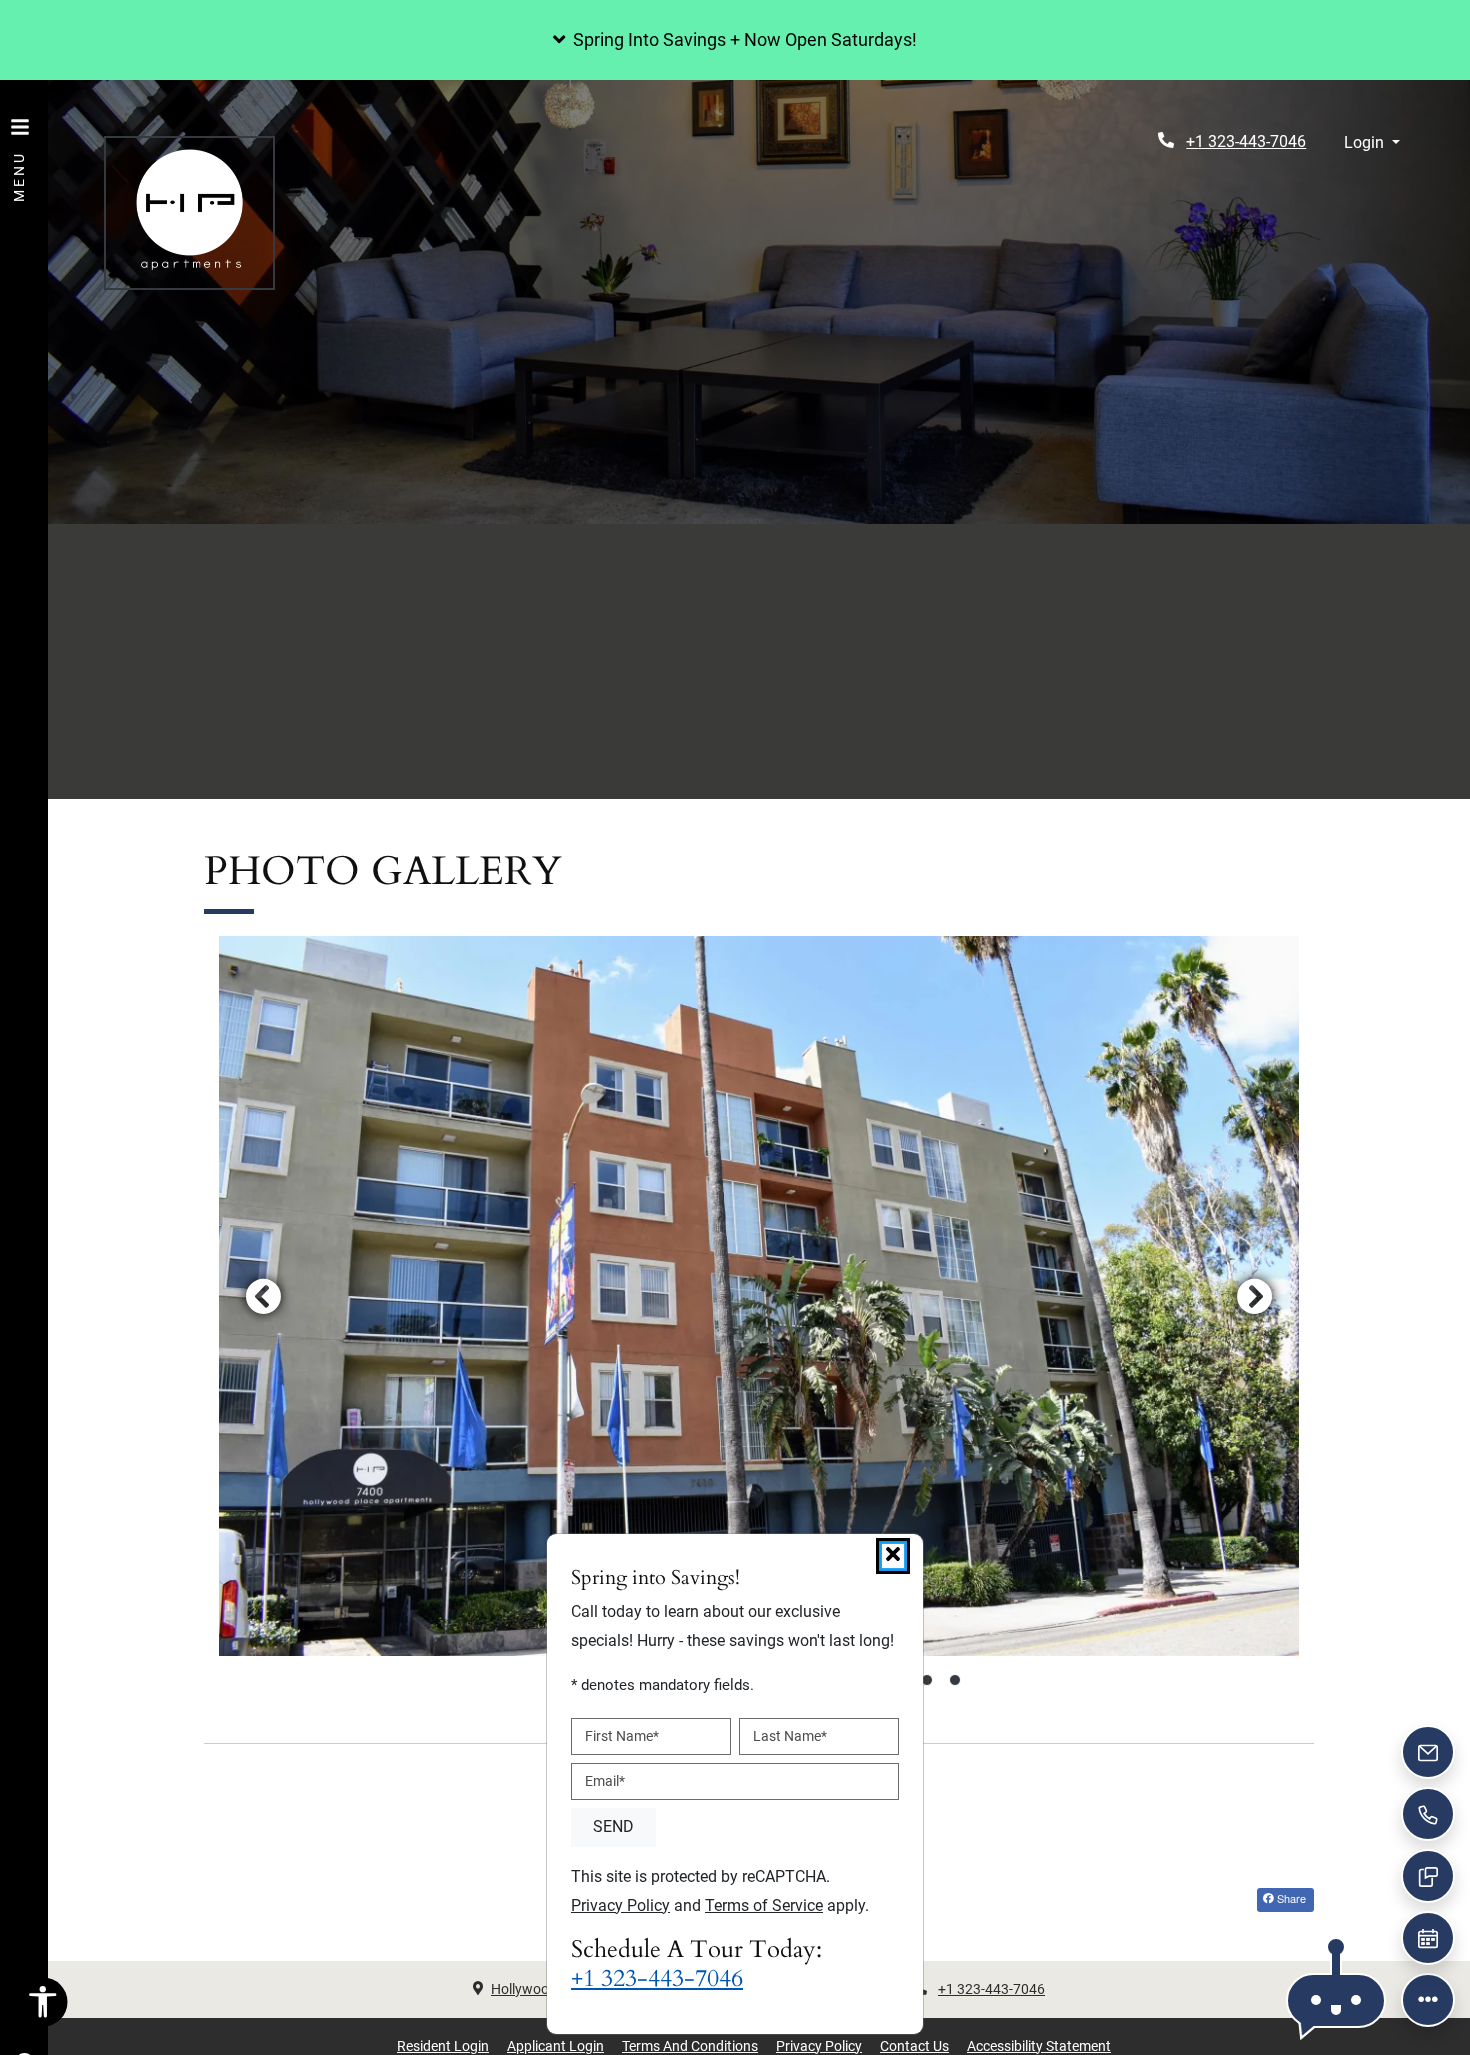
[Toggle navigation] (20, 150)
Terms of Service (764, 1905)
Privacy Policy (620, 1905)
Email (605, 1781)
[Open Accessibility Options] (43, 2007)
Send (613, 1826)
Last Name (790, 1736)
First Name (622, 1736)
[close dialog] (893, 1556)
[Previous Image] (263, 1296)
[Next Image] (1255, 1296)
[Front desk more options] (1428, 2000)
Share (1290, 1898)
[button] (735, 40)
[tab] (927, 1680)
